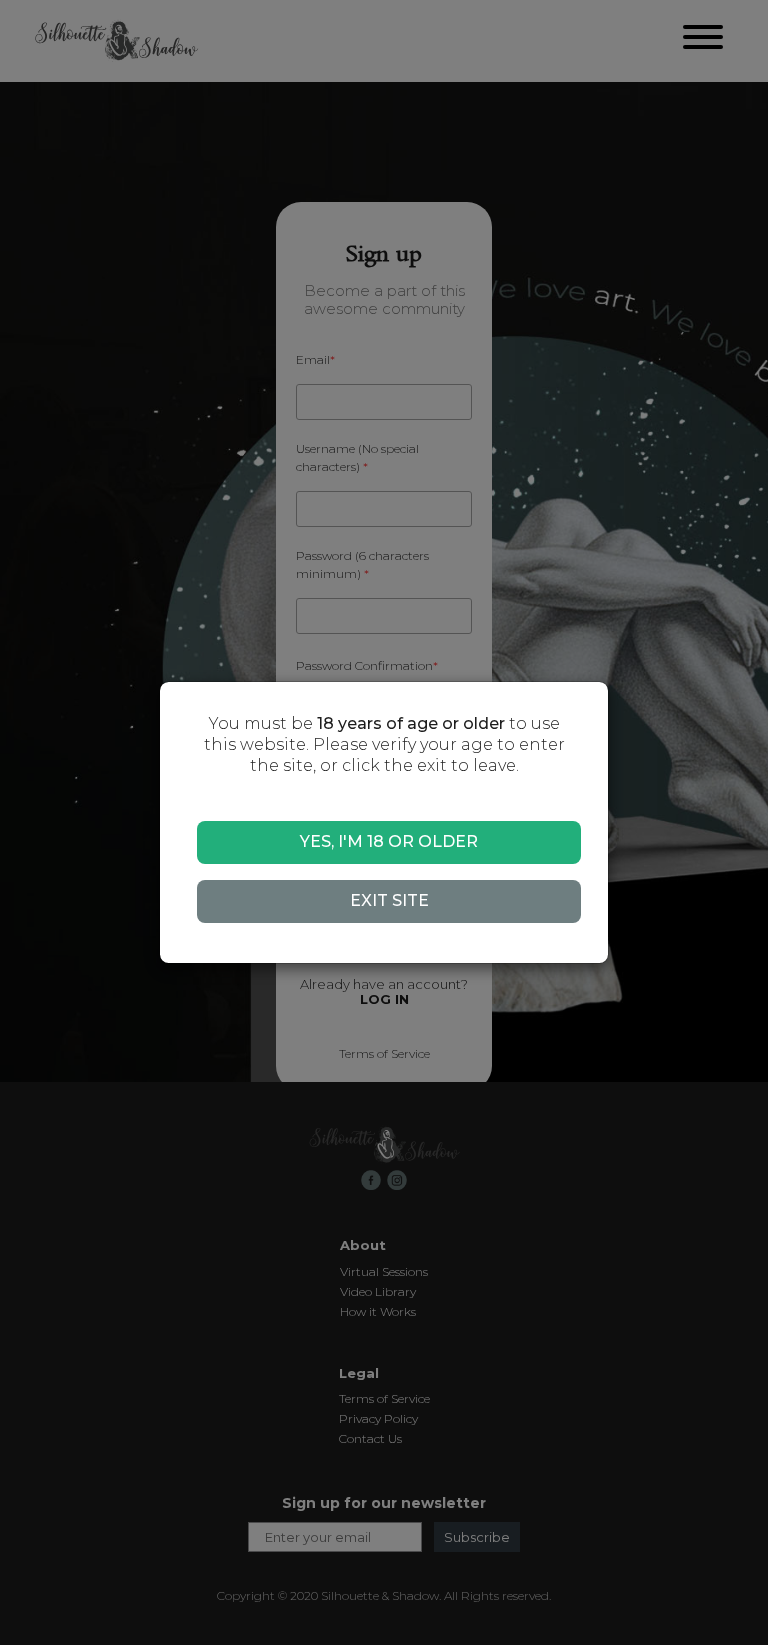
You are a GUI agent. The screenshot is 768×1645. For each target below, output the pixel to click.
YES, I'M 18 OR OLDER (389, 841)
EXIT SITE (389, 900)
